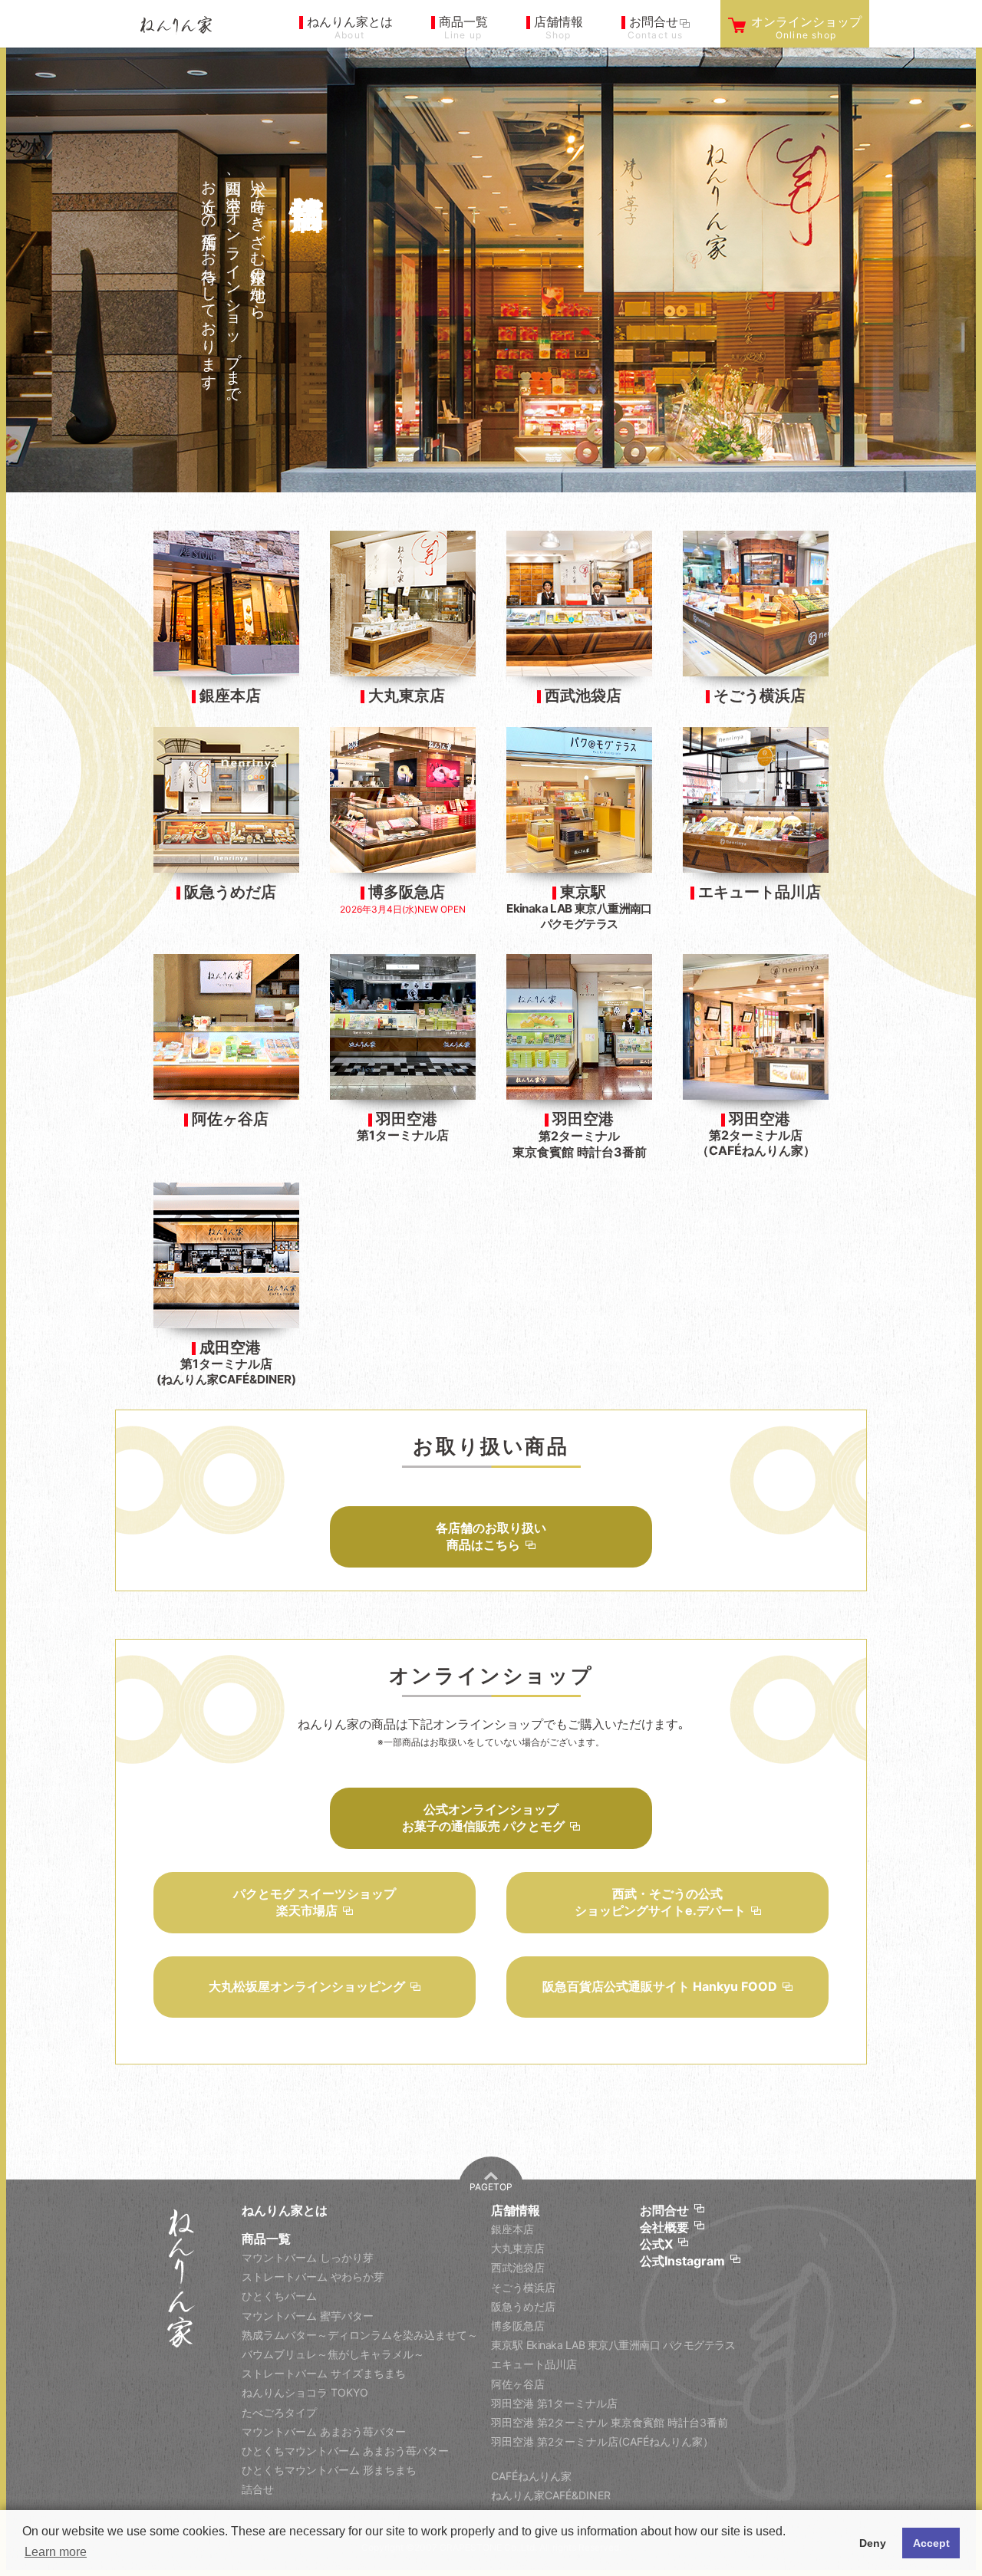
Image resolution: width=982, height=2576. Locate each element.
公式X (656, 2244)
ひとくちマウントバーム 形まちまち (329, 2470)
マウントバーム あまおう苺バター (324, 2431)
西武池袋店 (518, 2267)
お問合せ (664, 2210)
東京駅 (613, 2345)
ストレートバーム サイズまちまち (324, 2373)
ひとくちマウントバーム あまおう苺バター (345, 2451)
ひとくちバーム (279, 2296)
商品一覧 (266, 2239)
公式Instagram (682, 2261)
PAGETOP (491, 2187)
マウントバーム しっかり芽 (308, 2257)
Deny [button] (873, 2543)
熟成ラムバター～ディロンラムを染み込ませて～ (360, 2335)
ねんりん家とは (285, 2210)
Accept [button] (931, 2543)
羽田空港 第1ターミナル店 (554, 2403)
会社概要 (664, 2227)
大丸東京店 (518, 2248)
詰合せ (258, 2489)
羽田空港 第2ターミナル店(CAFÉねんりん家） (602, 2441)
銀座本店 (512, 2229)
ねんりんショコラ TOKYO (305, 2392)
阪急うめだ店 (523, 2306)
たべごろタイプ (279, 2412)
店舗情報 (516, 2210)
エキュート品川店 (534, 2364)
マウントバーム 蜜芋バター (308, 2316)
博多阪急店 (518, 2326)
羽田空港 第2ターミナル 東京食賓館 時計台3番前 (610, 2422)
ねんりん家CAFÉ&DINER (551, 2495)
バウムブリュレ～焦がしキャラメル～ (333, 2354)
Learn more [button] (56, 2552)
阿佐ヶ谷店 (518, 2384)
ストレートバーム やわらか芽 (313, 2277)
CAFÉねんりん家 (531, 2476)
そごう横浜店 (523, 2287)
